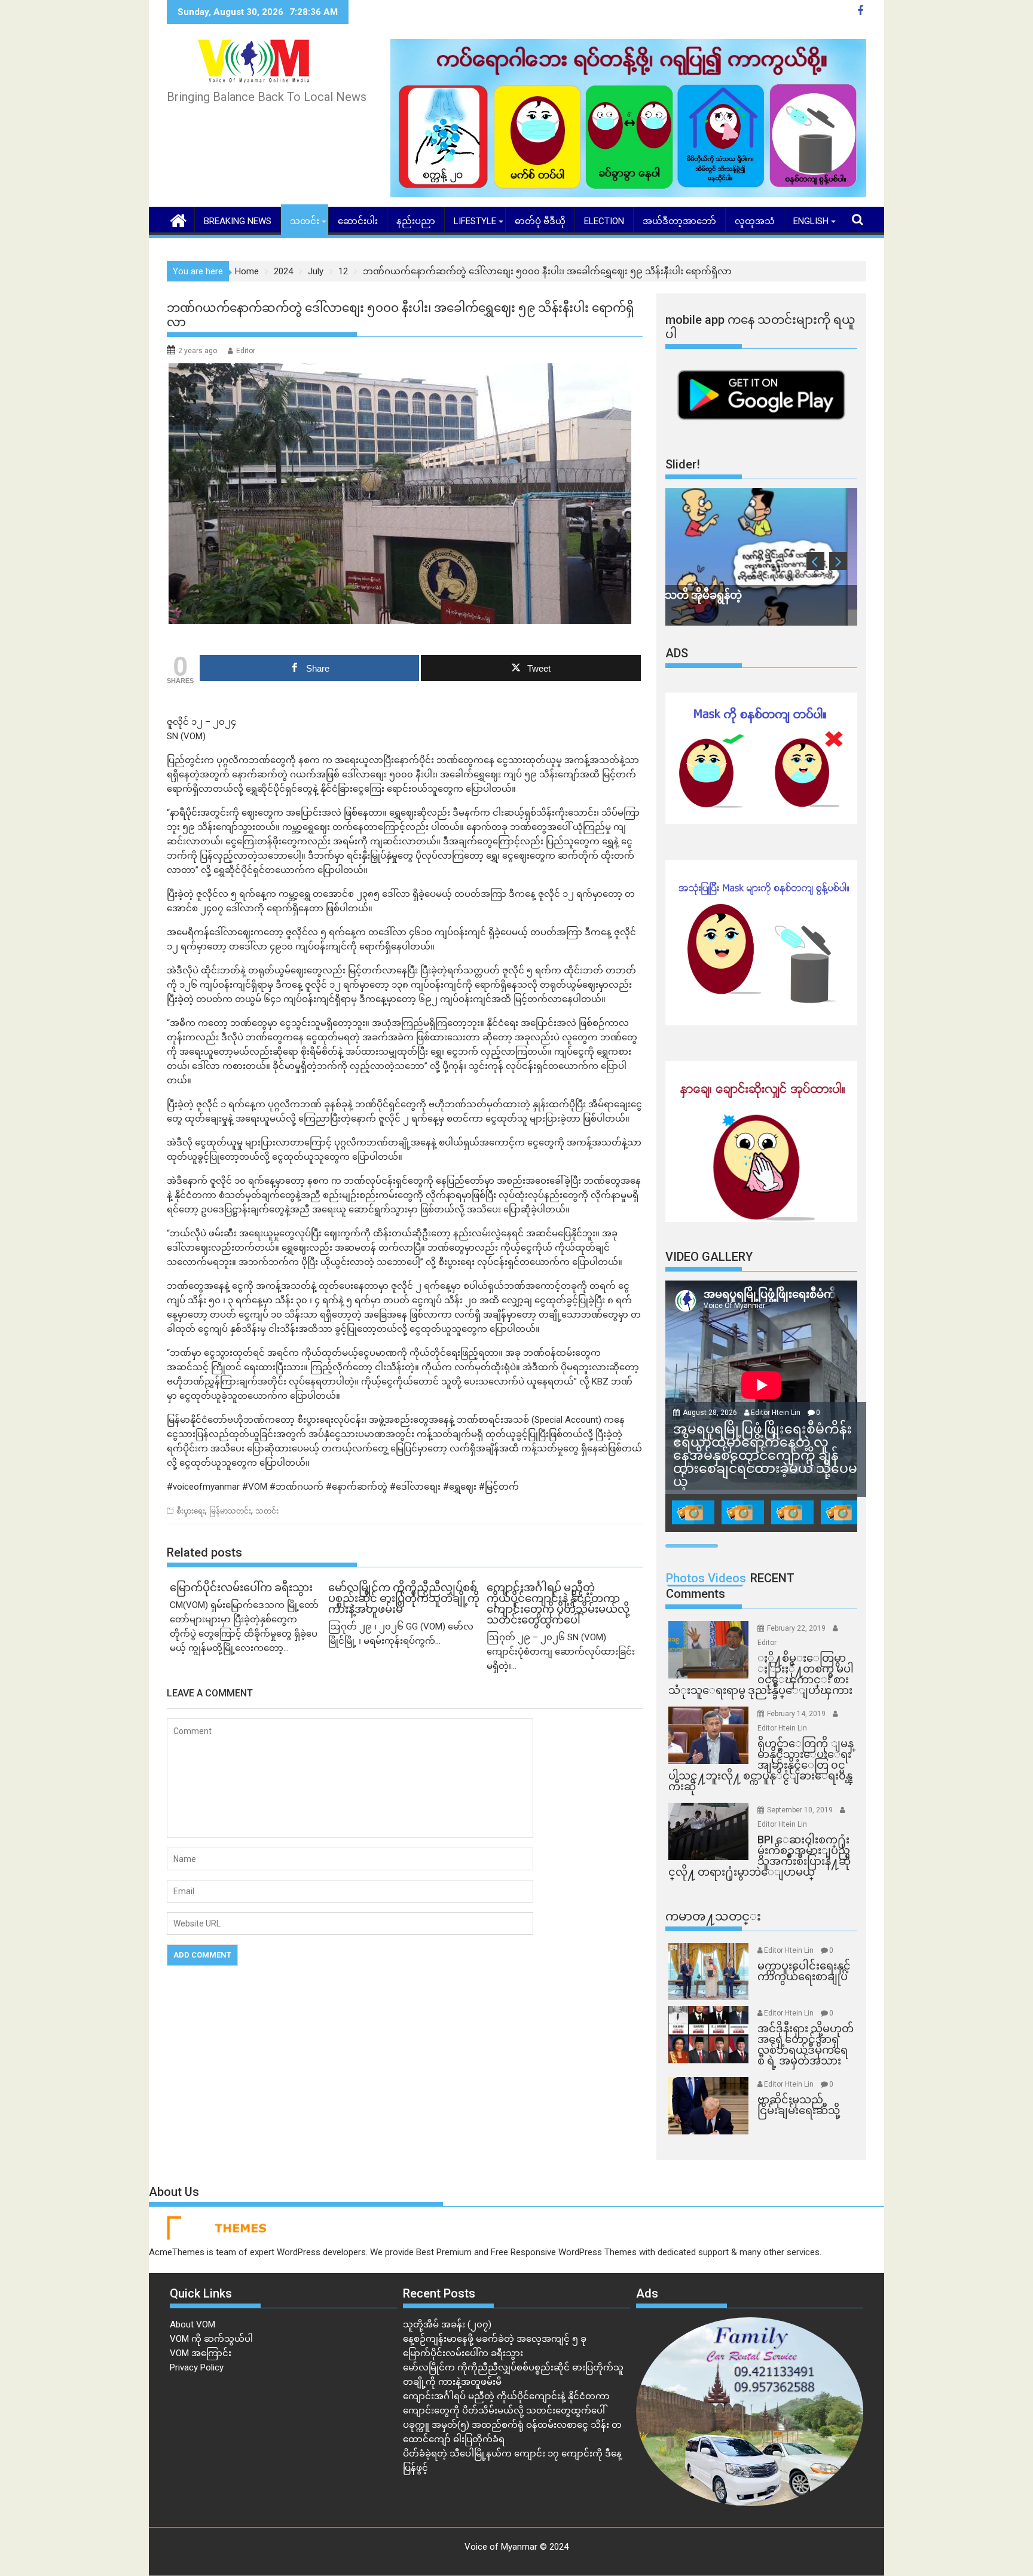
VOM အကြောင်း (201, 2353)
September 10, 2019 (801, 1810)
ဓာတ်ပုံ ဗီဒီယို (540, 221)
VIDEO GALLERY (709, 1257)
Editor (246, 351)
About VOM (192, 2324)
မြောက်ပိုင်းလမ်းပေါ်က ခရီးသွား (463, 2353)
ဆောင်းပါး (358, 221)
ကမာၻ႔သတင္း (713, 1916)
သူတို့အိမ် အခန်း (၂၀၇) (447, 2324)
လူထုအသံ (755, 221)
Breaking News (238, 221)
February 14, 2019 (797, 1714)
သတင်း (305, 221)
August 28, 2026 (711, 1413)
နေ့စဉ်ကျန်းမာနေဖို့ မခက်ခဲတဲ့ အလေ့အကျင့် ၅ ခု (495, 2339)
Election (604, 221)
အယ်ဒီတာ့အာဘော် (679, 221)
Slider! (683, 464)
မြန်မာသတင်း (230, 1511)
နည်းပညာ (416, 221)
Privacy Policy (197, 2367)
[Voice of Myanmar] (178, 219)
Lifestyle (475, 221)
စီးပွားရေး (191, 1511)
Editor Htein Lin (776, 1413)
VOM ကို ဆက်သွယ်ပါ (211, 2339)
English (811, 221)
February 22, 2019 (797, 1628)
